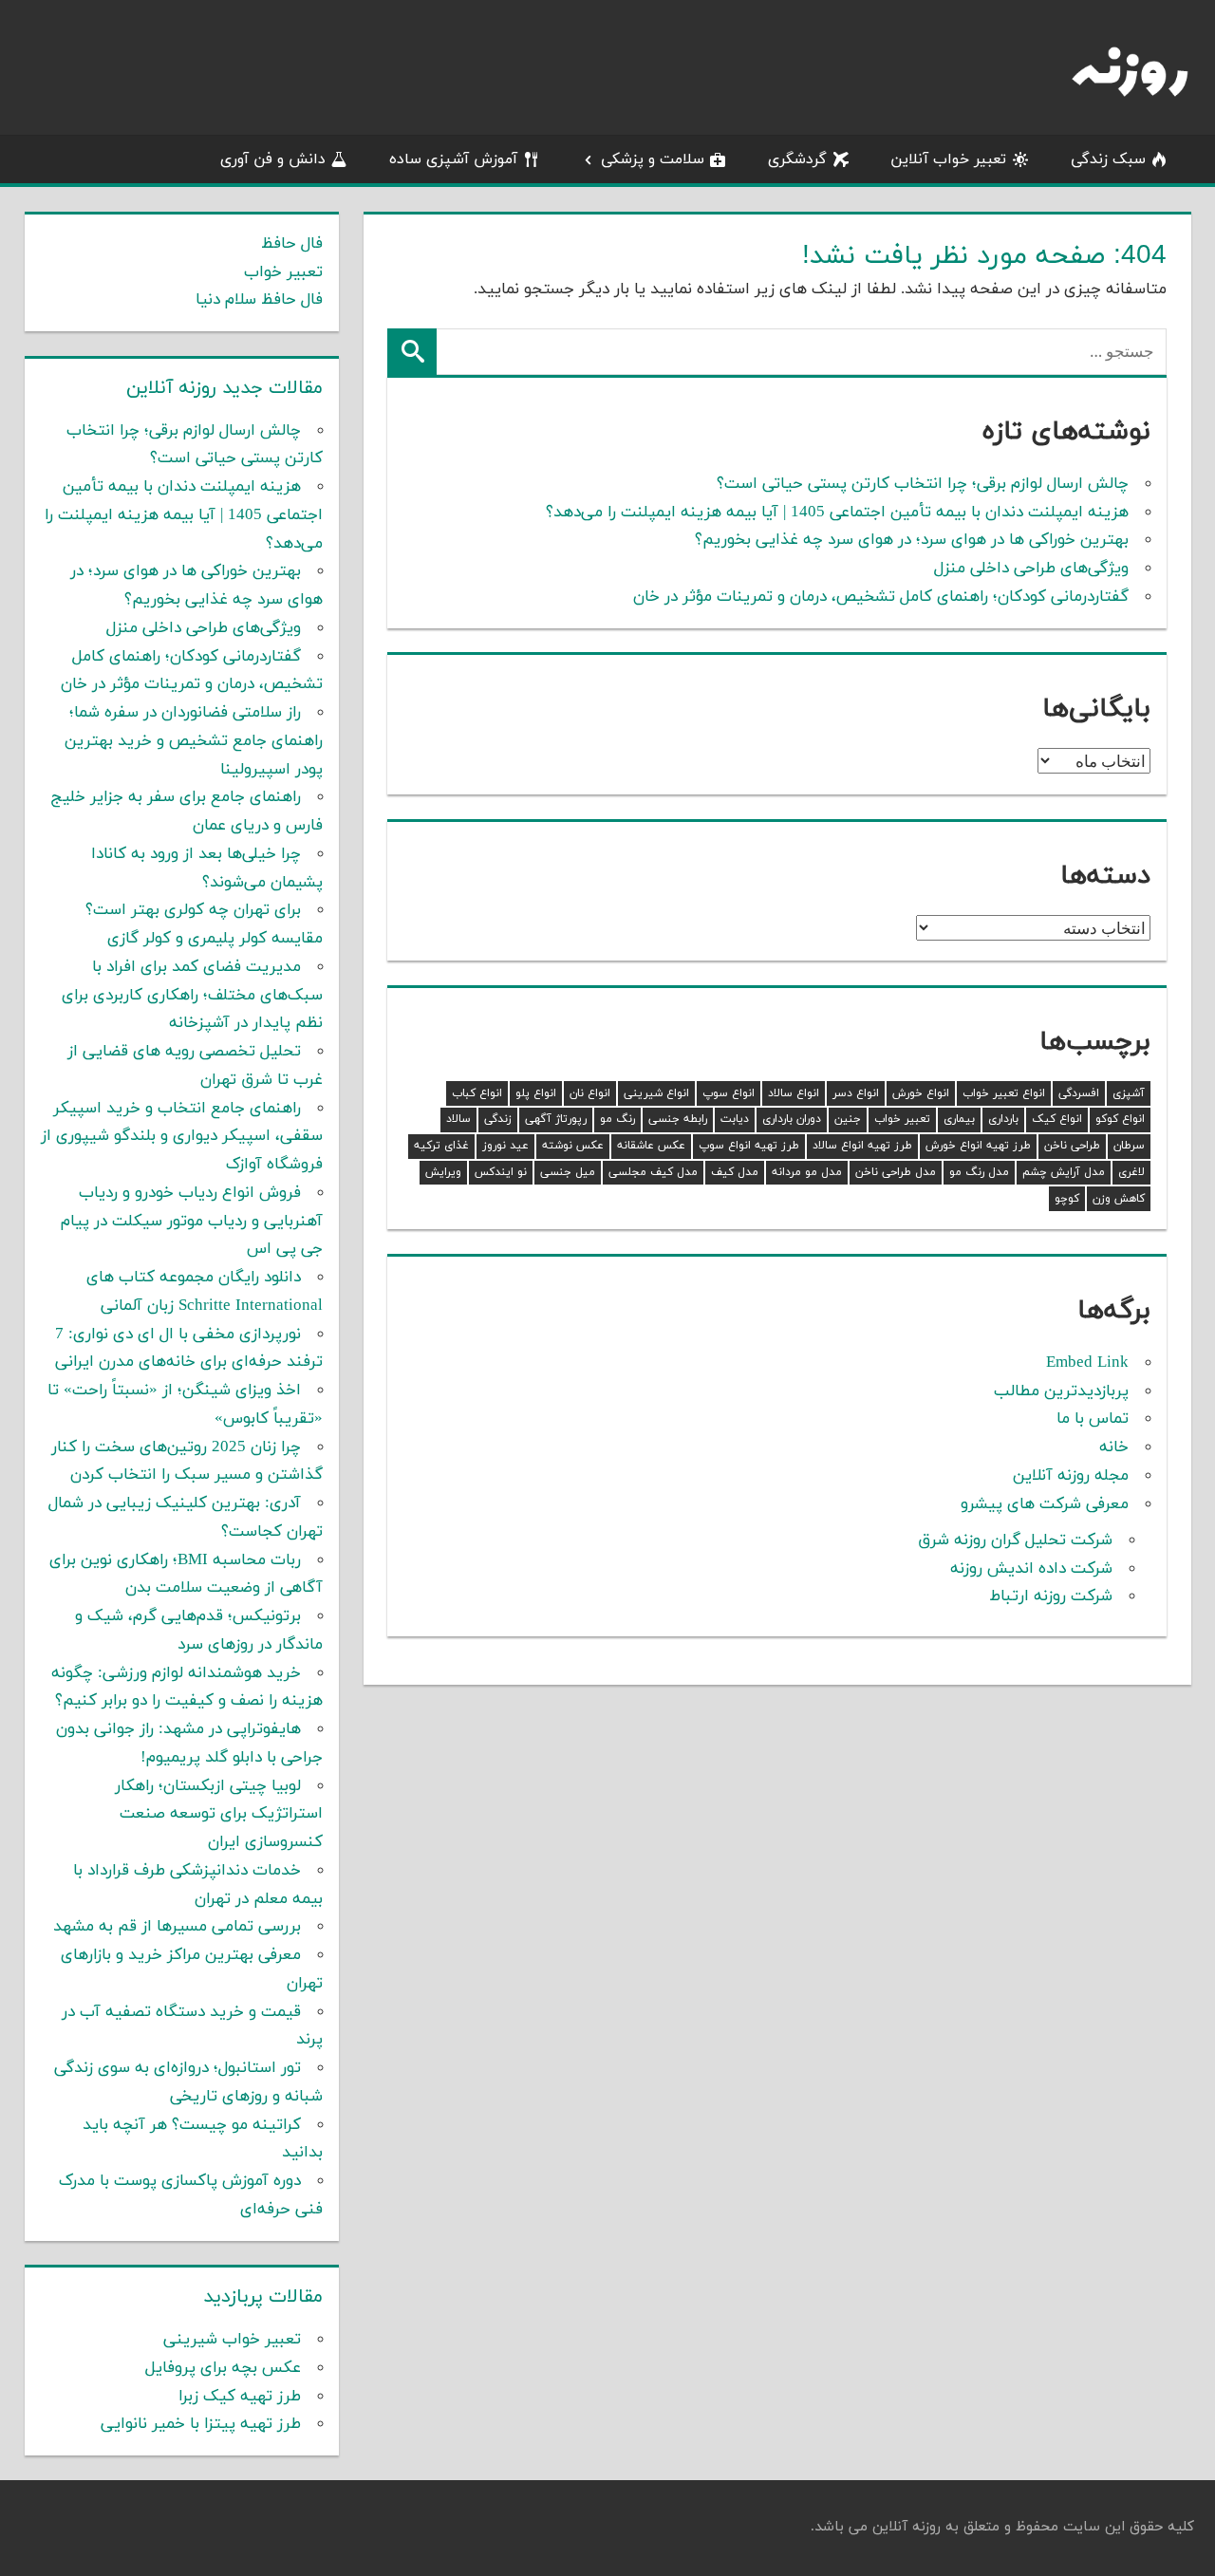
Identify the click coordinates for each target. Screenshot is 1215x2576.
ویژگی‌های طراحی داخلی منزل (1031, 569)
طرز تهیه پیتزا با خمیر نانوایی (201, 2424)
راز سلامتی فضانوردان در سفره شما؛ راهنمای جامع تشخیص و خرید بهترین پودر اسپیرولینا (194, 741)
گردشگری (797, 159)
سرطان (1129, 1146)
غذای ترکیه (441, 1146)
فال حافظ (292, 244)
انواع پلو (536, 1093)
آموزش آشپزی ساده (453, 159)
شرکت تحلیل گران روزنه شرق (1015, 1540)
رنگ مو (617, 1119)
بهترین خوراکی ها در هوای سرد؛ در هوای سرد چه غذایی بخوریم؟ (912, 540)
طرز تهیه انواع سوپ (749, 1146)
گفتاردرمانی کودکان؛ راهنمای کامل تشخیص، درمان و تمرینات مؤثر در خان (881, 597)
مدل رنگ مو (979, 1172)
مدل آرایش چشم (1064, 1172)
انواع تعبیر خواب (1004, 1093)
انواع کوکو (1120, 1119)
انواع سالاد (794, 1093)
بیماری (959, 1119)
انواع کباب (477, 1093)
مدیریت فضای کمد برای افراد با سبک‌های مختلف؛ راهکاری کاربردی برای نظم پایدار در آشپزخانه (192, 996)
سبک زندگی (1108, 159)
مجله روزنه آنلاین (1071, 1476)
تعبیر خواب (902, 1119)
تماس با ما (1093, 1419)
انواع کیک (1057, 1119)
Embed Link (1087, 1363)
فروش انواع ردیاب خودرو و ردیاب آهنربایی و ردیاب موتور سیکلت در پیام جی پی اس (192, 1222)
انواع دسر (856, 1093)
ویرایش (443, 1172)
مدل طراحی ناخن (896, 1172)
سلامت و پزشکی (653, 159)
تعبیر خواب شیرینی (232, 2340)
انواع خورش (921, 1093)
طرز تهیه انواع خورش (978, 1146)
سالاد (458, 1119)
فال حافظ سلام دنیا (259, 300)
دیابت (735, 1119)
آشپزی (1129, 1093)
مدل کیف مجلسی (653, 1172)
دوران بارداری (792, 1119)
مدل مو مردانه (807, 1172)
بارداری (1003, 1119)
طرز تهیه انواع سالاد (862, 1146)
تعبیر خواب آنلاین (948, 159)
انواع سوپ (729, 1093)
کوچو (1067, 1199)
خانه (1114, 1447)
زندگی (498, 1119)
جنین (848, 1119)
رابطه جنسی (678, 1119)
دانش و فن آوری (273, 159)
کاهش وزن (1119, 1199)
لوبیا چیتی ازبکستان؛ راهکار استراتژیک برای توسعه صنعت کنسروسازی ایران (219, 1815)
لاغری (1131, 1172)
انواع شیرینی (656, 1093)
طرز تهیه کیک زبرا (240, 2397)
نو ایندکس (501, 1172)
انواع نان (590, 1093)
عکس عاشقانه (651, 1146)
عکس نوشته (573, 1146)
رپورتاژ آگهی (556, 1119)
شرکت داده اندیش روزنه (1031, 1569)
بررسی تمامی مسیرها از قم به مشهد (177, 1927)
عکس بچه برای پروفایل (223, 2368)
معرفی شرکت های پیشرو (1045, 1504)
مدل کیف (735, 1172)
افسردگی (1079, 1093)
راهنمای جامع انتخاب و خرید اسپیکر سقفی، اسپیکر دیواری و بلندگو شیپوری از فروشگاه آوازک (182, 1137)
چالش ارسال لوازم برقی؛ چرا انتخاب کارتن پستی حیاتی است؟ (923, 484)
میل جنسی (568, 1172)
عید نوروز (505, 1146)
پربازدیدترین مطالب (1061, 1391)
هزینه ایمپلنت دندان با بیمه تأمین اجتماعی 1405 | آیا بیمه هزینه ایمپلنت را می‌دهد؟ (837, 513)
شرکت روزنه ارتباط (1051, 1596)
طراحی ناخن (1072, 1146)
